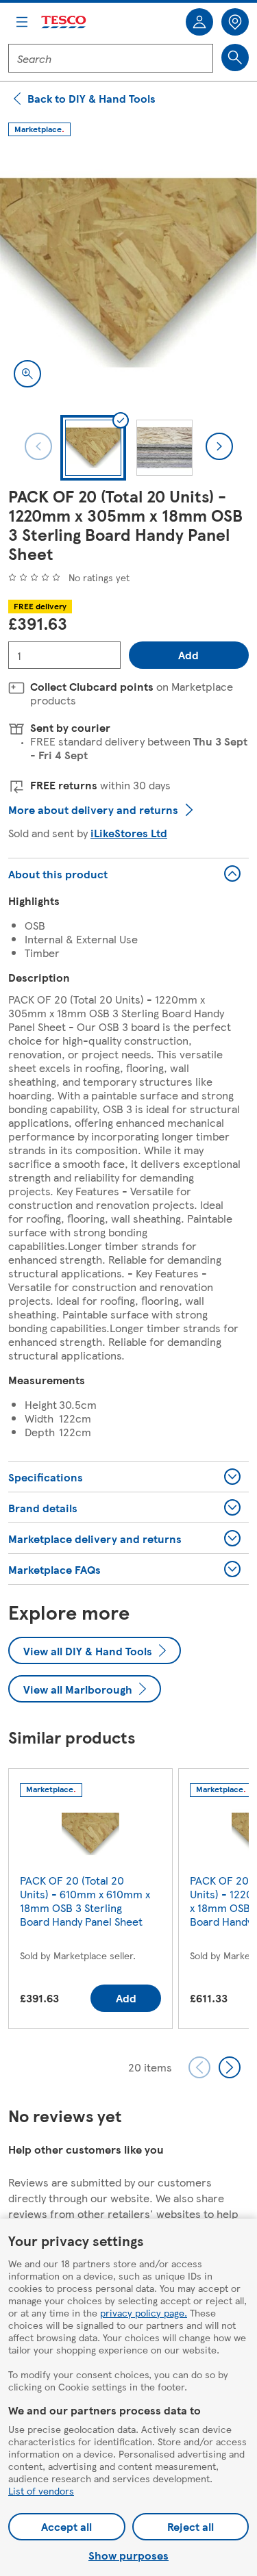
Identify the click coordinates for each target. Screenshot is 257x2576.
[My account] (199, 22)
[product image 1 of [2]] (128, 273)
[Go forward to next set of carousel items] (230, 2067)
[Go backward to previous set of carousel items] (199, 2067)
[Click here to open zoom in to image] (27, 374)
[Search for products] (235, 58)
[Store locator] (235, 22)
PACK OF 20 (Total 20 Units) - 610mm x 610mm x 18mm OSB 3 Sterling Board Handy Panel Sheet (85, 1901)
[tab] (93, 448)
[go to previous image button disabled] (38, 446)
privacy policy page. (144, 2312)
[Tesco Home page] (64, 22)
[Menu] (22, 22)
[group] (90, 1901)
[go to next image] (219, 446)
